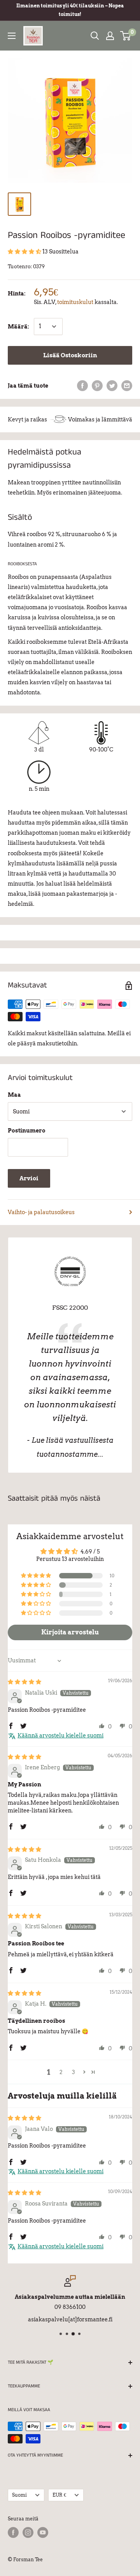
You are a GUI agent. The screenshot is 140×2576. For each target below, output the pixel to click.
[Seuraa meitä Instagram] (28, 2532)
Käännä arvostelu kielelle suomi (60, 1735)
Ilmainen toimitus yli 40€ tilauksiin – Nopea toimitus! (70, 10)
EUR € (59, 2495)
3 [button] (73, 2072)
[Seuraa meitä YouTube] (43, 2532)
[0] (126, 36)
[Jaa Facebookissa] (82, 386)
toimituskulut (75, 302)
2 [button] (61, 2072)
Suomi (19, 2495)
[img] (24, 1682)
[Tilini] (110, 36)
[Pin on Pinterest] (97, 386)
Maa (14, 1095)
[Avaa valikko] (12, 36)
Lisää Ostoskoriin (70, 355)
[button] (25, 252)
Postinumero (27, 1131)
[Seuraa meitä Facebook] (13, 2532)
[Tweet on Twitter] (112, 386)
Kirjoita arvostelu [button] (70, 1632)
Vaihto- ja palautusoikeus (41, 1212)
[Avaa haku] (95, 36)
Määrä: (18, 327)
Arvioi (29, 1178)
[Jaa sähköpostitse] (127, 386)
